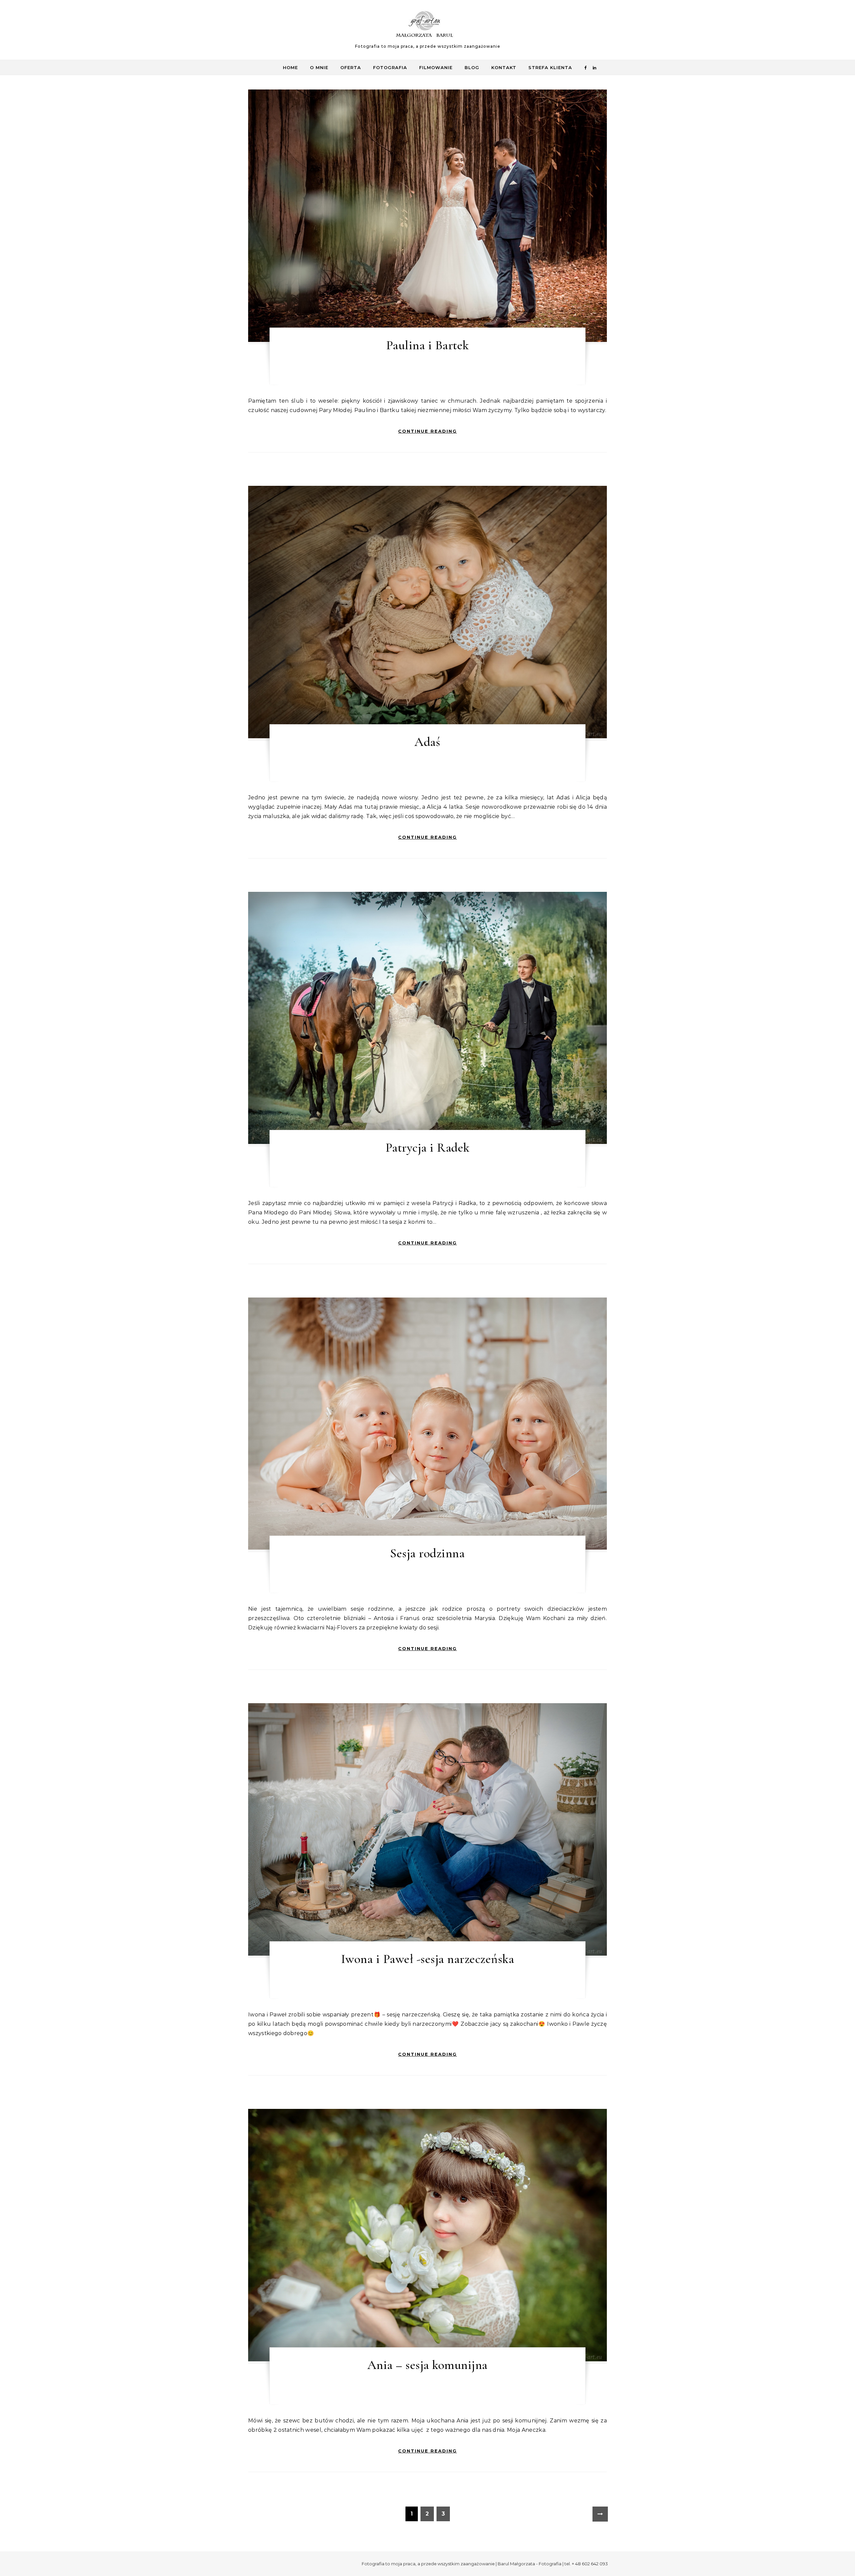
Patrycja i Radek (427, 1148)
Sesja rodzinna (427, 1553)
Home (290, 67)
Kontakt (504, 67)
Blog (472, 67)
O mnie (319, 67)
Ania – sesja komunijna (427, 2365)
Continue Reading (427, 431)
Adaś (427, 742)
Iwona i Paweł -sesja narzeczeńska (428, 1959)
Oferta (351, 67)
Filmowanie (436, 67)
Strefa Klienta (550, 67)
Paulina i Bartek (427, 345)
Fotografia (390, 67)
